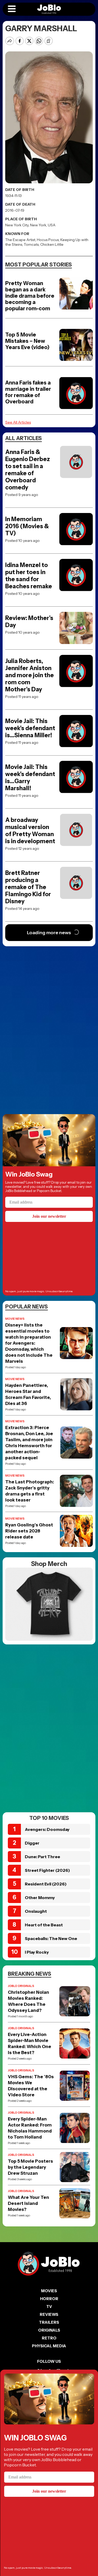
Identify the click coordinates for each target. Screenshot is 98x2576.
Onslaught (36, 1911)
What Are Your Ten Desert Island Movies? (28, 2203)
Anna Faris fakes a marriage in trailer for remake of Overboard (28, 392)
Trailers (49, 2322)
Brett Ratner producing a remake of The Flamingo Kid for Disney (28, 887)
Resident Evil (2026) (46, 1884)
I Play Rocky (37, 1952)
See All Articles (18, 422)
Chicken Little (52, 244)
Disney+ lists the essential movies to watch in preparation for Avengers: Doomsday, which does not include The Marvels (29, 1343)
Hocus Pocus (48, 240)
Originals (49, 2330)
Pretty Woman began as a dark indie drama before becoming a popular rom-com (30, 296)
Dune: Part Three (42, 1857)
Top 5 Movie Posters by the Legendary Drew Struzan (30, 2167)
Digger (32, 1843)
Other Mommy (40, 1898)
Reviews (49, 2314)
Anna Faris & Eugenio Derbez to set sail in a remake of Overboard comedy (28, 470)
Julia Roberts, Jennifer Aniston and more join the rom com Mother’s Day (30, 675)
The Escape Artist (20, 240)
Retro (49, 2338)
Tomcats (31, 244)
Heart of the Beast (44, 1925)
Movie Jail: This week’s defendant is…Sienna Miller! (30, 728)
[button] (12, 9)
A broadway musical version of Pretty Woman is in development (30, 831)
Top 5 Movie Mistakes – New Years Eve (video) (27, 341)
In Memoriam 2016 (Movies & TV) (27, 526)
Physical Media (49, 2346)
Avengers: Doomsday (47, 1829)
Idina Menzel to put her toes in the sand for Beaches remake (29, 576)
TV (49, 2307)
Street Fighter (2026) (47, 1870)
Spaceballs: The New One (51, 1938)
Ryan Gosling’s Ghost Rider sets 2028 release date (29, 1531)
